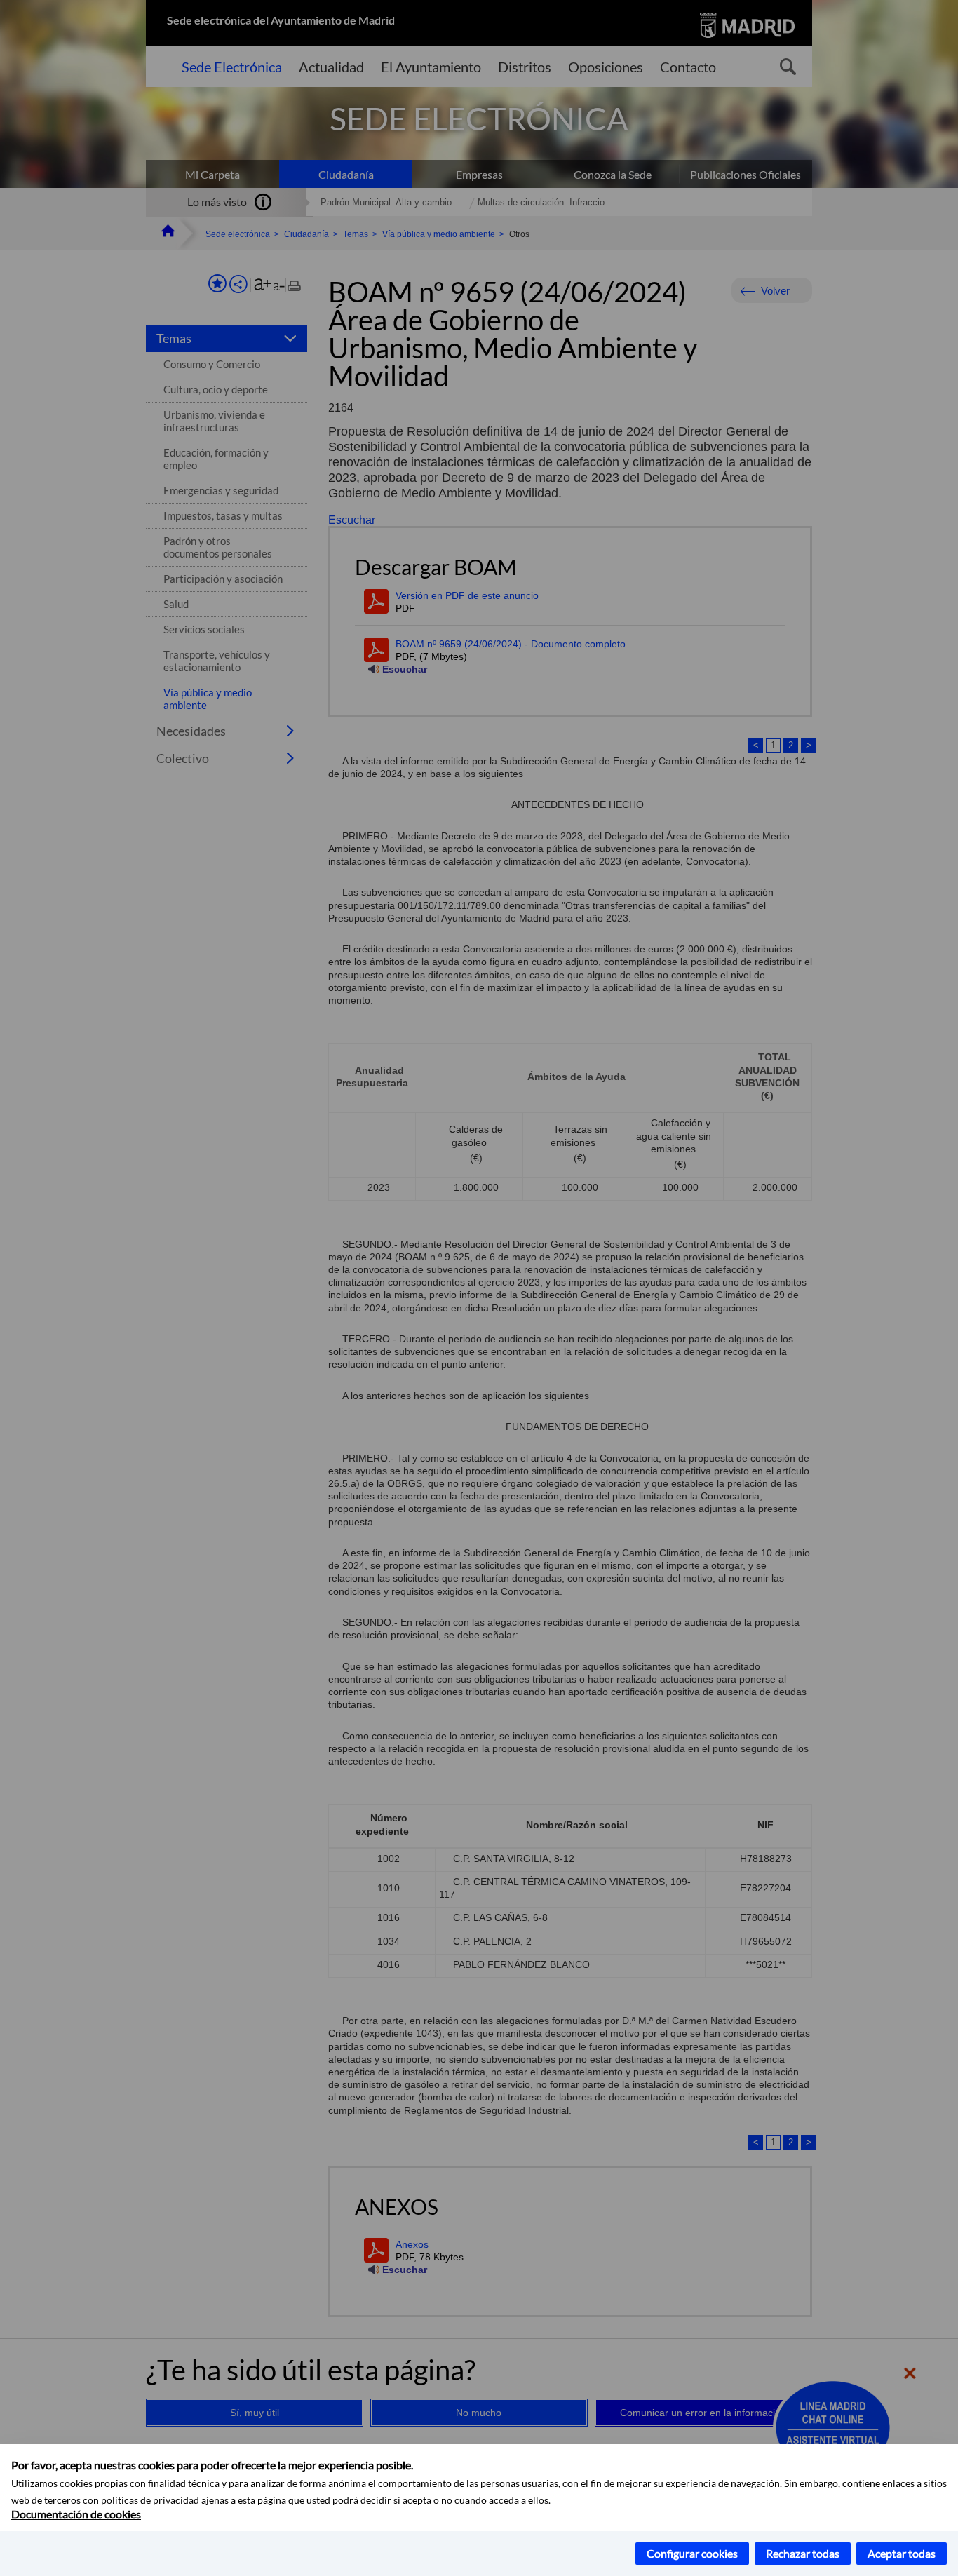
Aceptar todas (902, 2553)
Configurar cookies (692, 2553)
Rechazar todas (803, 2553)
